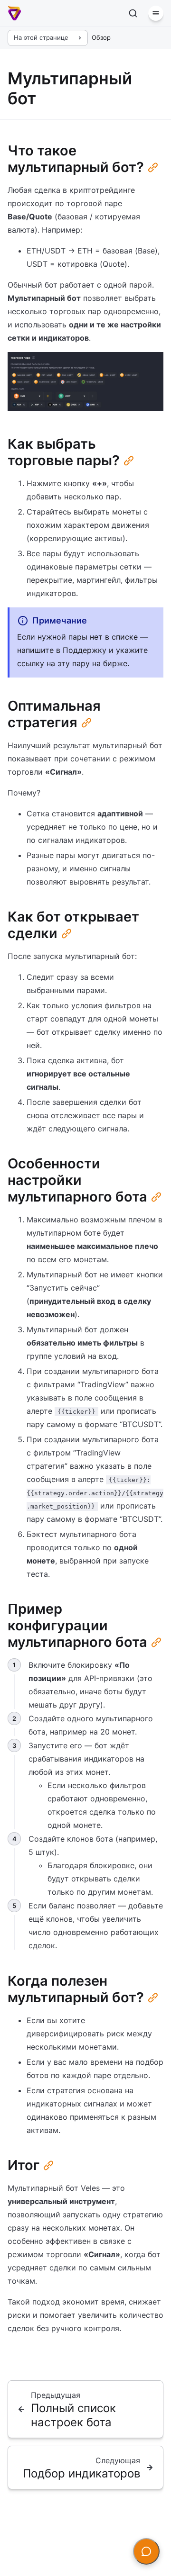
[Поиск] (133, 13)
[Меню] (156, 13)
